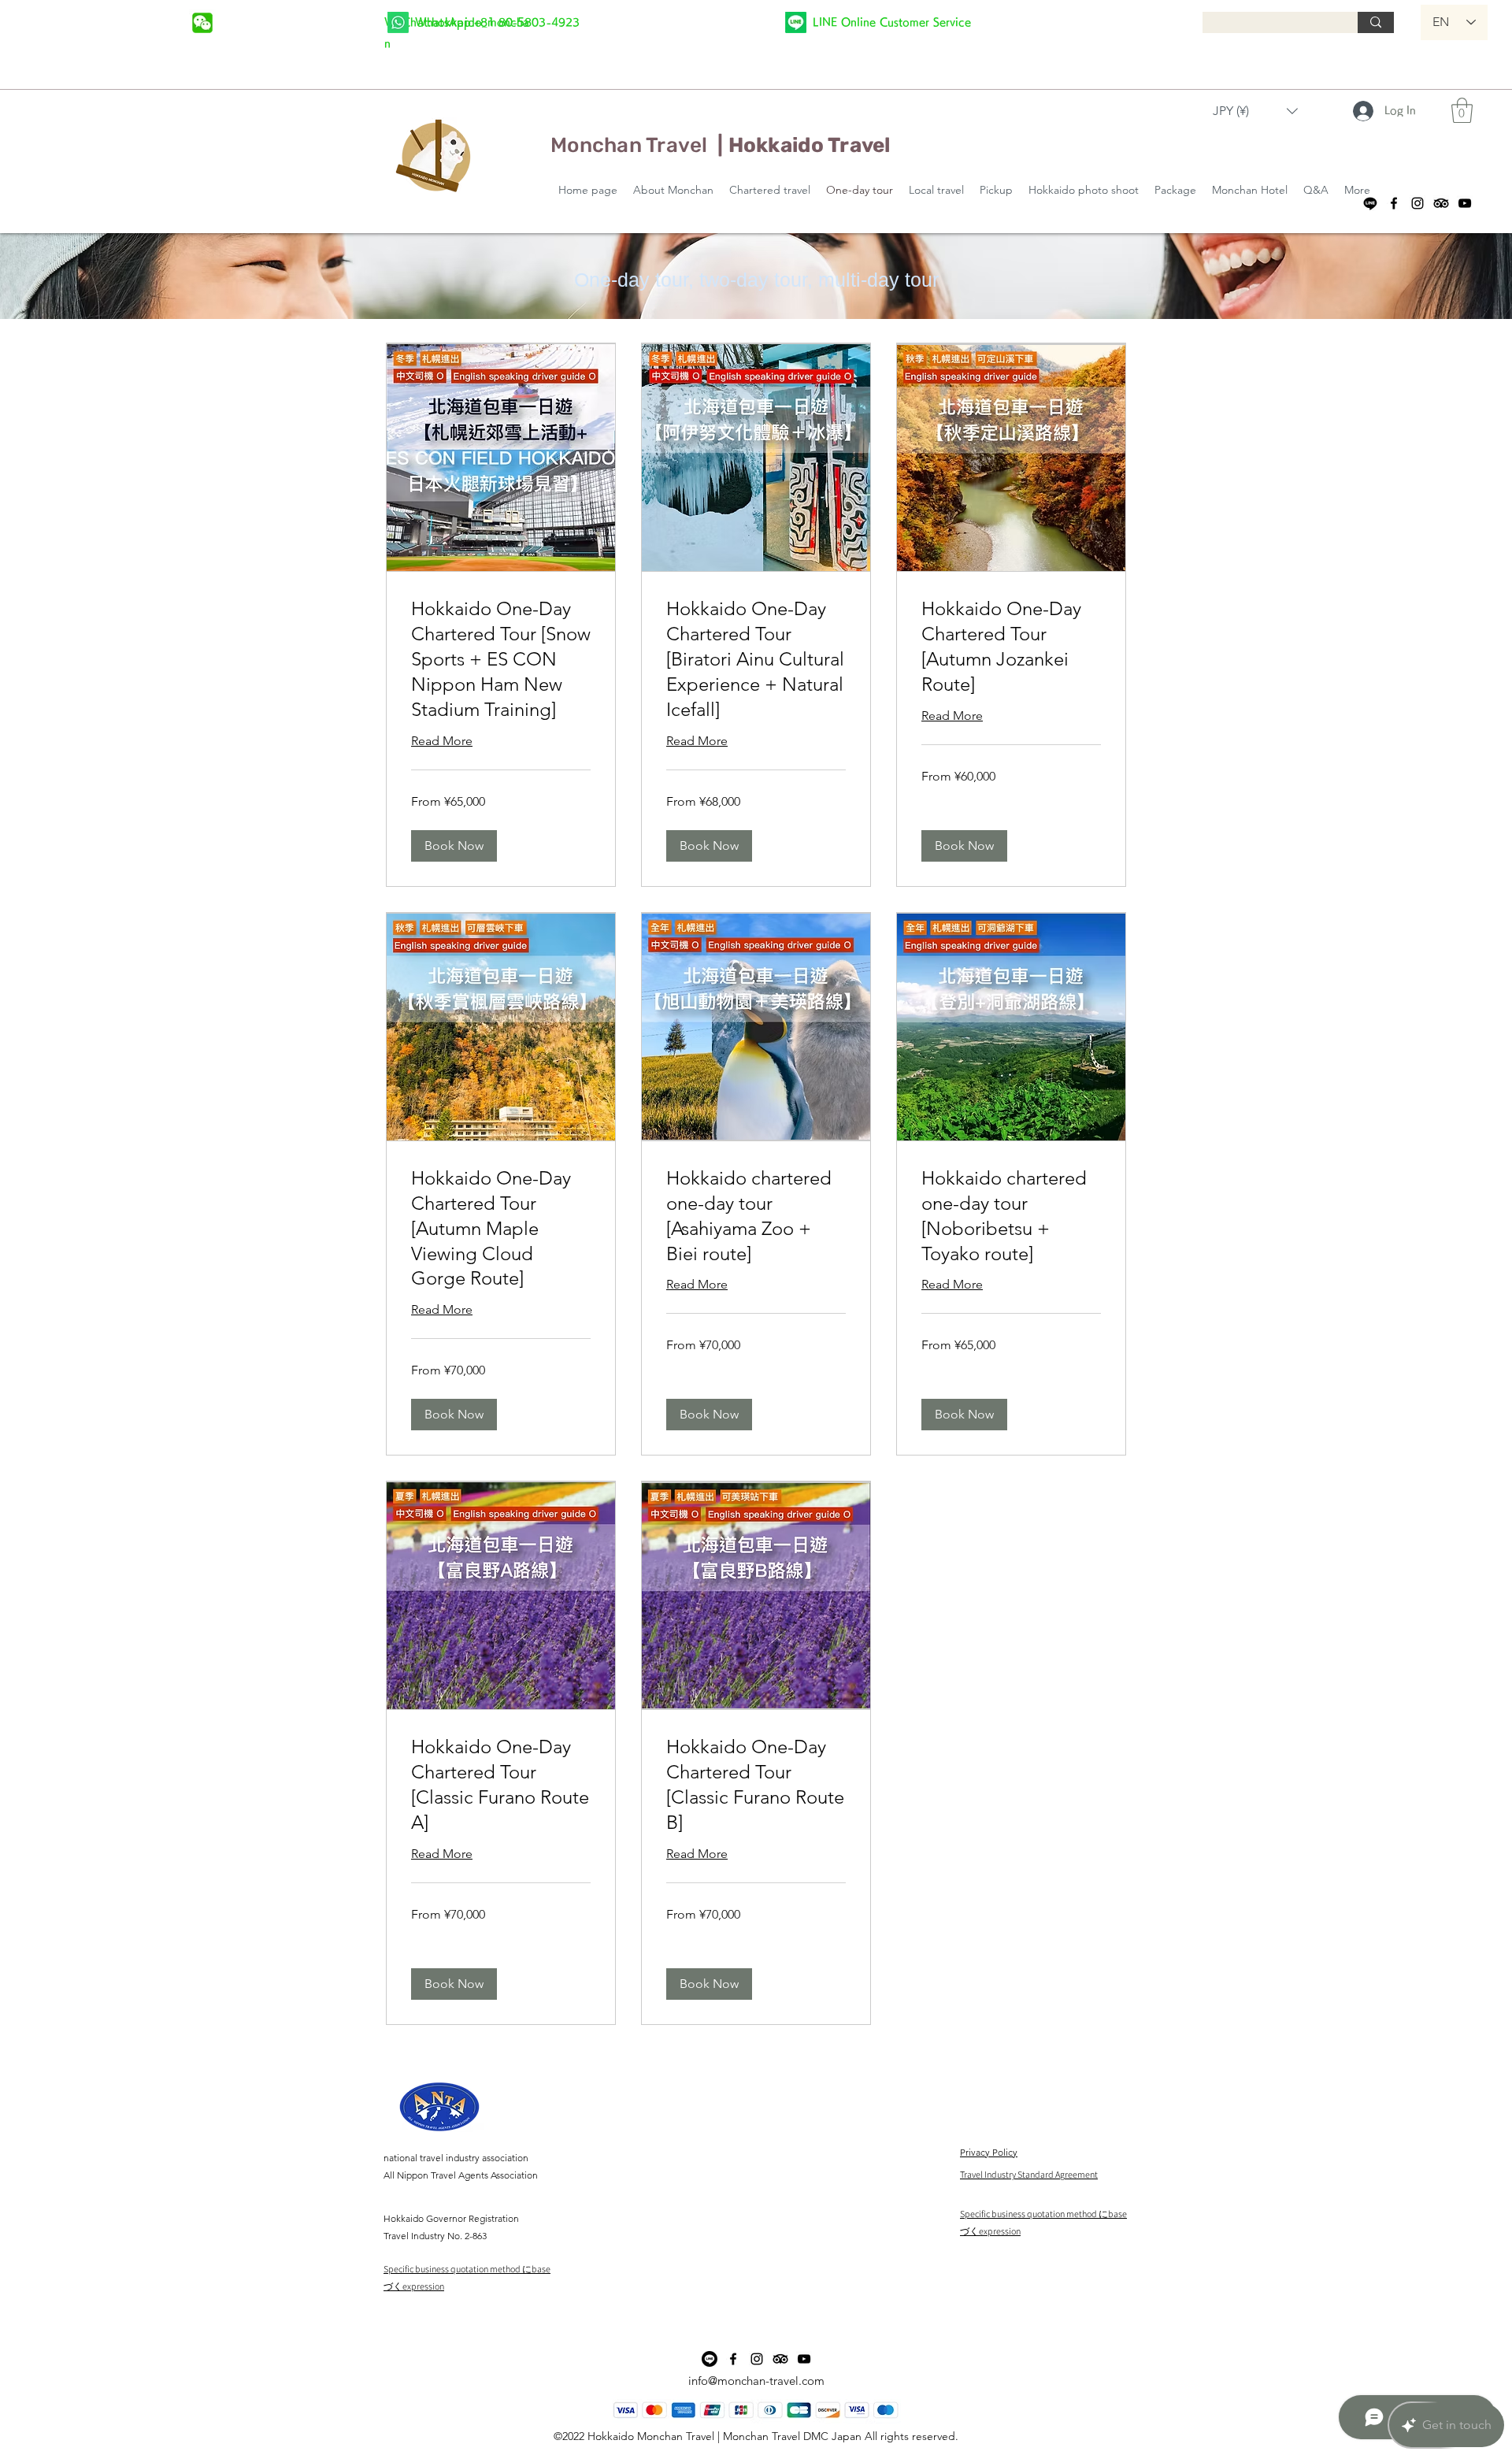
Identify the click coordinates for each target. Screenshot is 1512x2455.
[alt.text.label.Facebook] (1394, 203)
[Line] (1370, 203)
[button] (1255, 111)
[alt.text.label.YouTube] (1465, 203)
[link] (501, 659)
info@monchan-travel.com (756, 2381)
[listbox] (1255, 111)
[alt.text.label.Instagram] (1417, 203)
